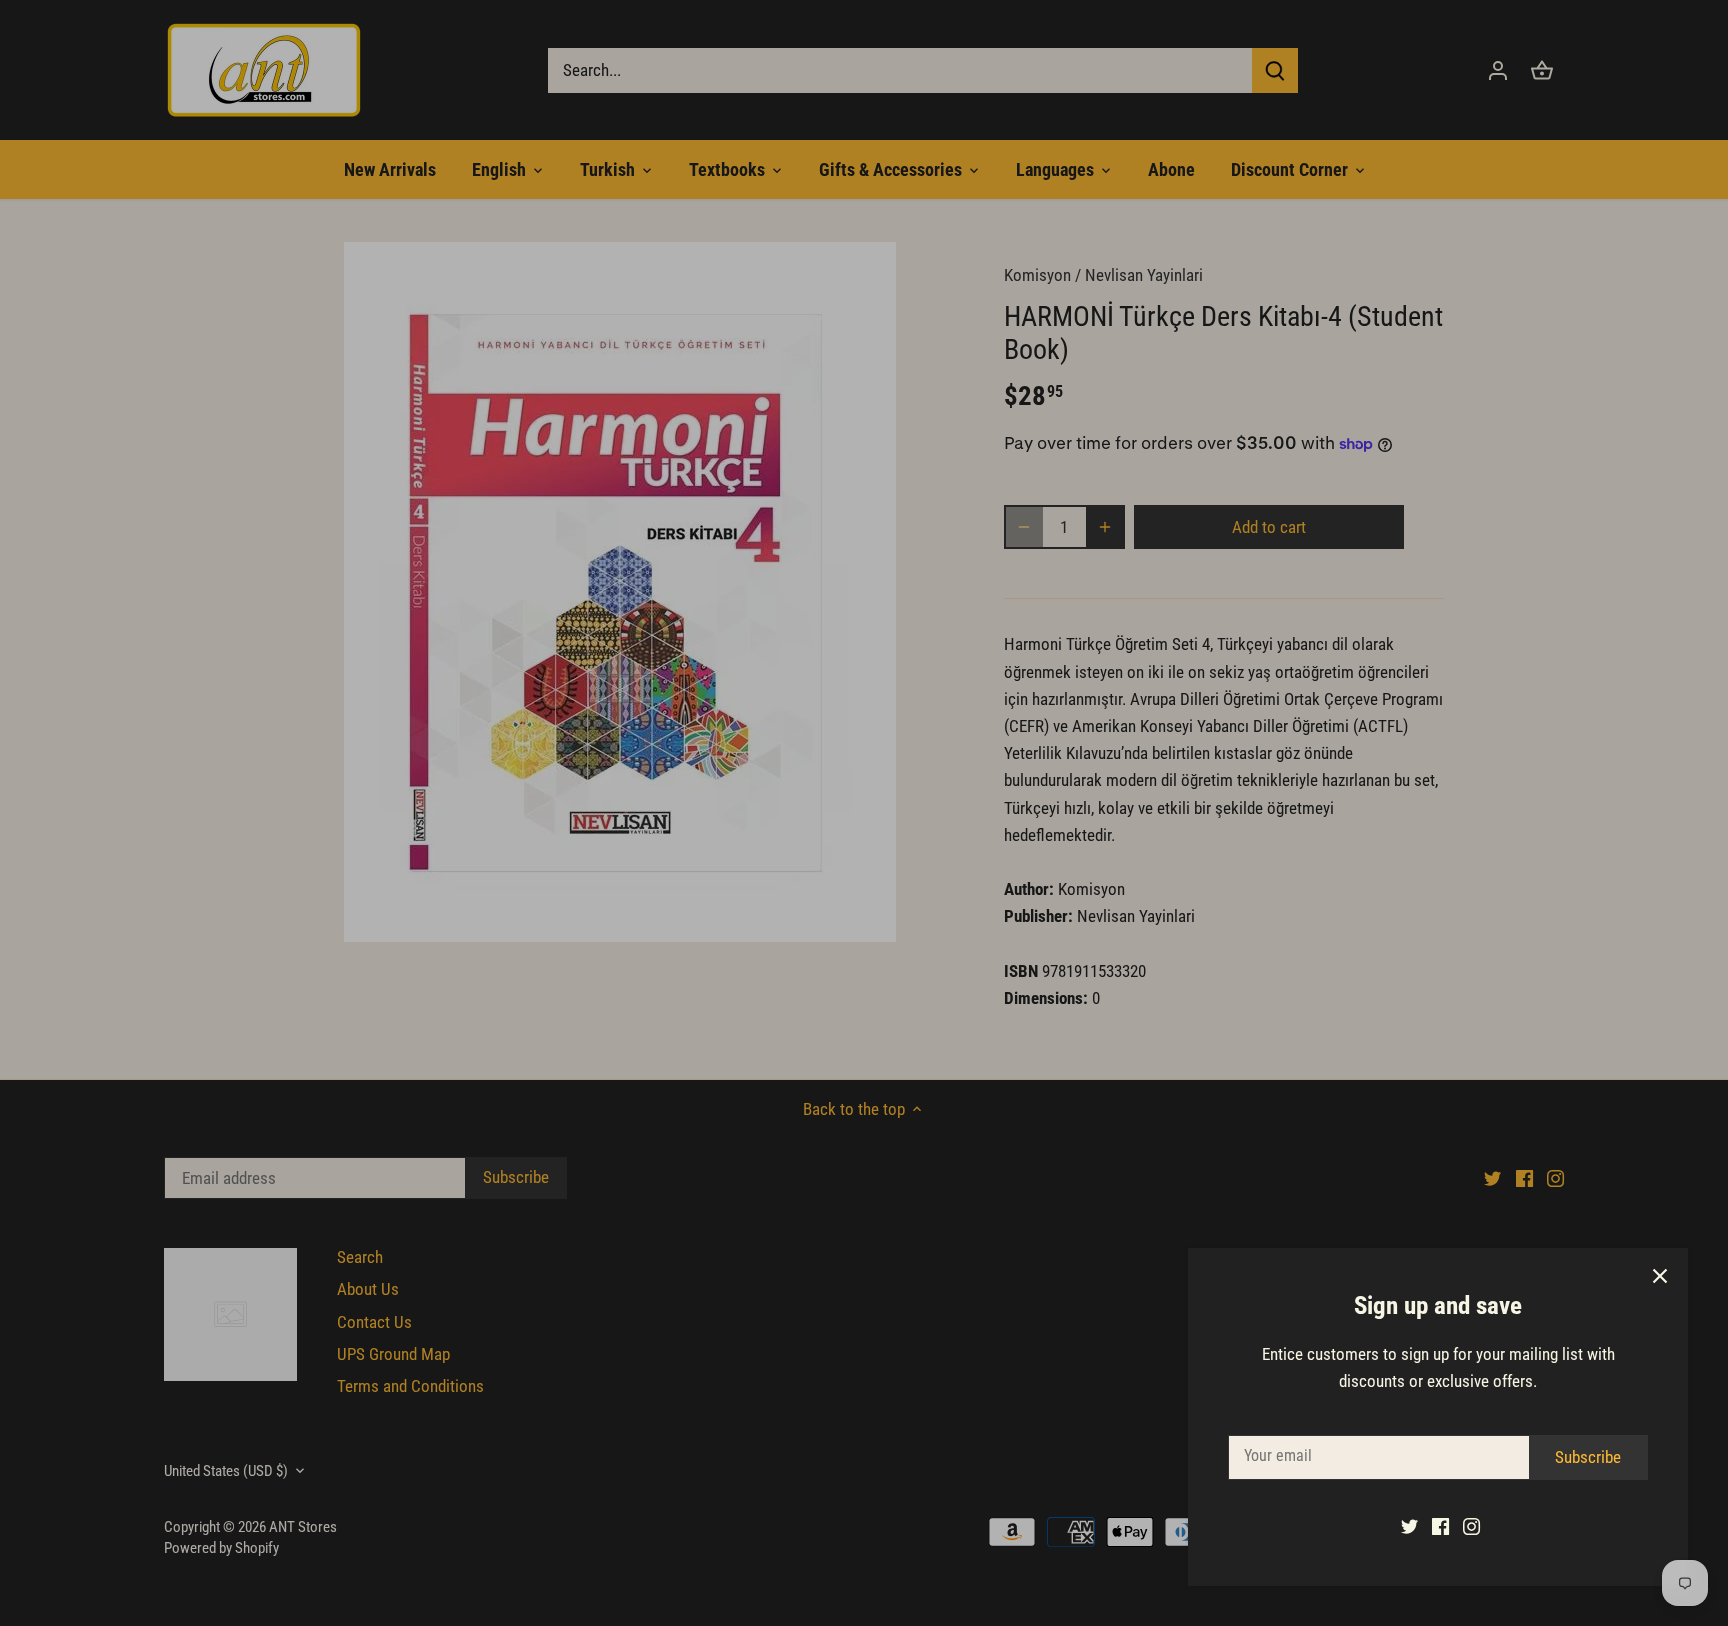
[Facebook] (1440, 1526)
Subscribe (1588, 1457)
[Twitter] (1409, 1526)
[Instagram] (1471, 1526)
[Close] (1660, 1276)
